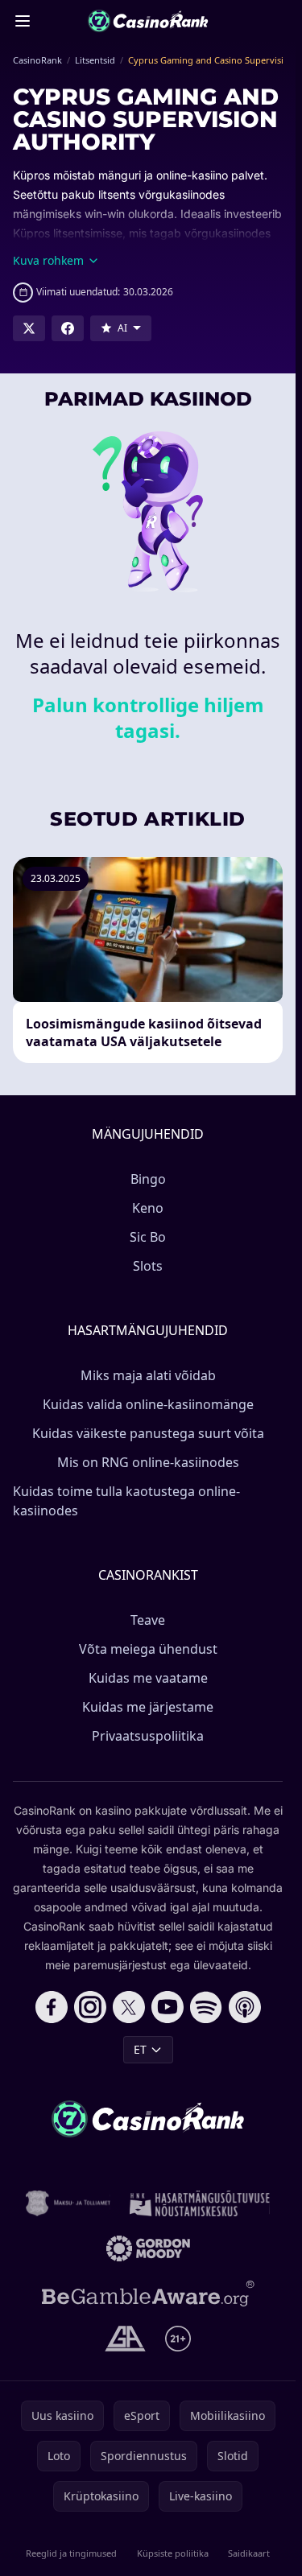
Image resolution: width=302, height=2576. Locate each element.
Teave (148, 1620)
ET (140, 2049)
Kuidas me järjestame (148, 1707)
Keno (148, 1208)
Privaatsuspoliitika (148, 1736)
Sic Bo (148, 1237)
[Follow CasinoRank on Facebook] (52, 2007)
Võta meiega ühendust (148, 1649)
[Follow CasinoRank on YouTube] (168, 2007)
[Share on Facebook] (68, 328)
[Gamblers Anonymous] (125, 2339)
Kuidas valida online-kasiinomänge (148, 1404)
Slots (148, 1266)
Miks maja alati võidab (148, 1375)
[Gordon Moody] (148, 2248)
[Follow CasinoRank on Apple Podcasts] (245, 2007)
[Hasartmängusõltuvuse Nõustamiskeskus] (200, 2203)
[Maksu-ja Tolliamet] (68, 2203)
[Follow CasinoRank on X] (129, 2007)
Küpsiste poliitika (173, 2553)
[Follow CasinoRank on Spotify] (206, 2007)
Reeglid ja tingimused (71, 2553)
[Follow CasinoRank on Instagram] (90, 2007)
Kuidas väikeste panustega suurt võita (148, 1433)
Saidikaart (249, 2553)
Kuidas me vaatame (148, 1678)
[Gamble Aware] (148, 2294)
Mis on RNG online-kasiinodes (148, 1462)
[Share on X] (29, 328)
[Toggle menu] (23, 21)
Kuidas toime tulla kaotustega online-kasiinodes (126, 1501)
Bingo (148, 1179)
